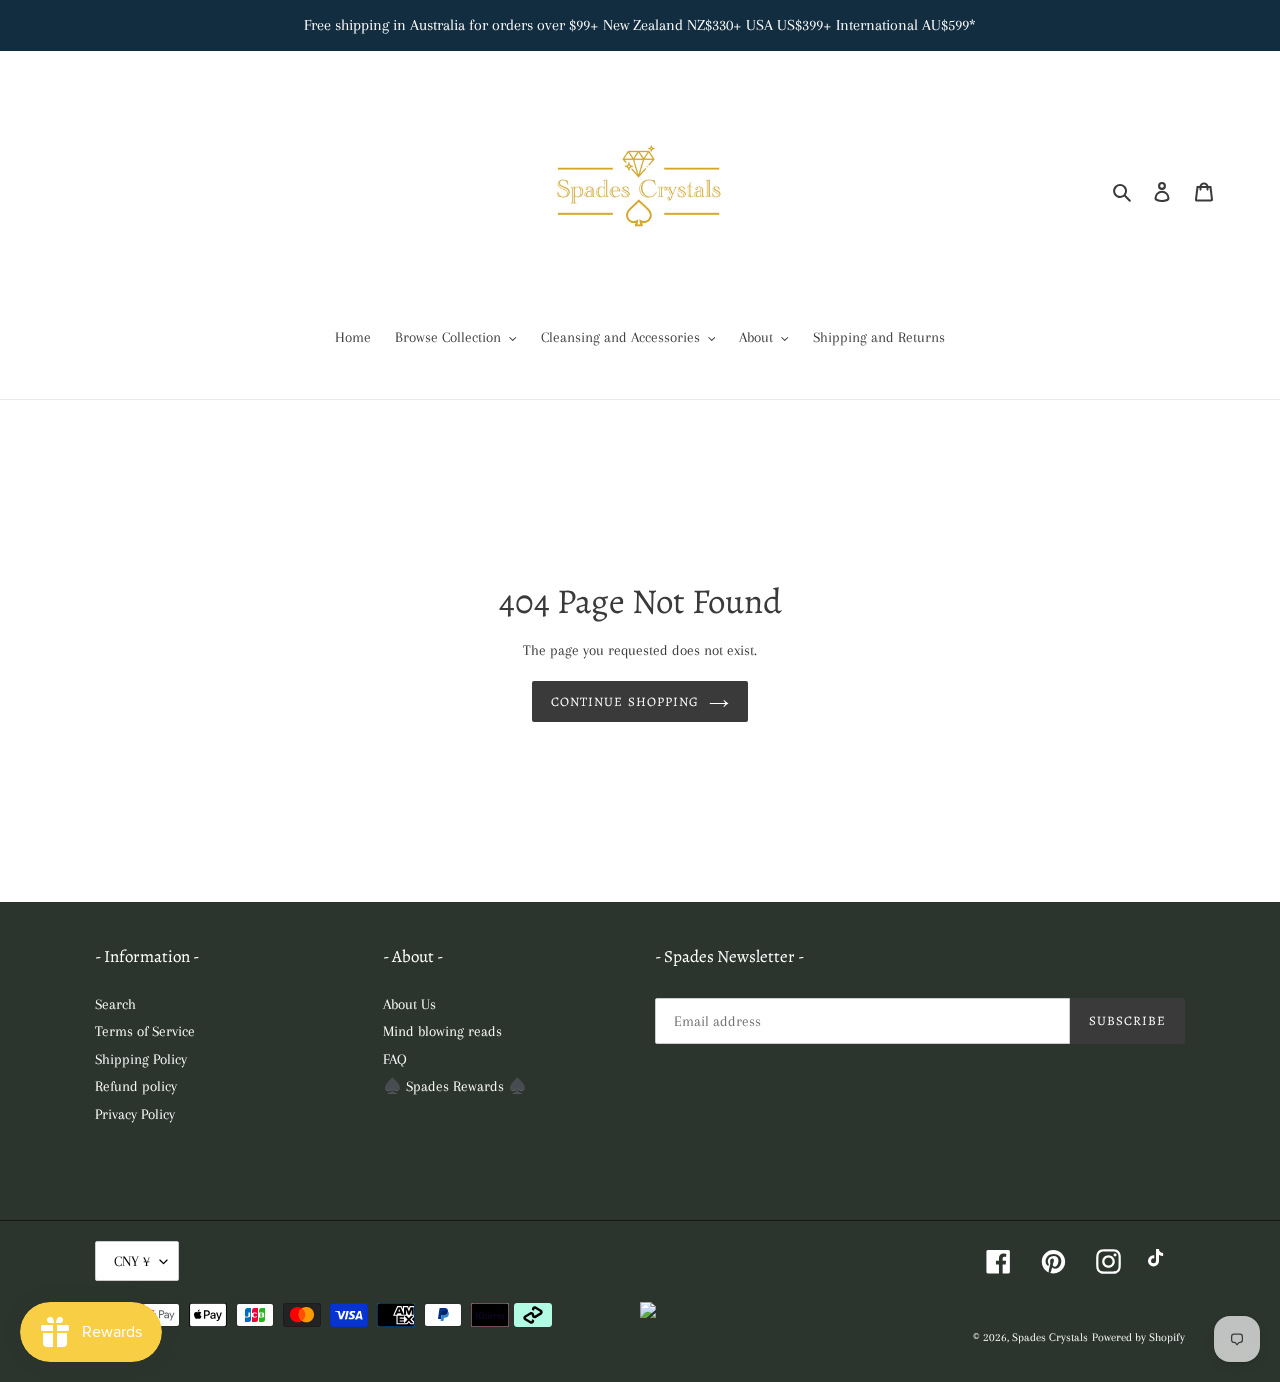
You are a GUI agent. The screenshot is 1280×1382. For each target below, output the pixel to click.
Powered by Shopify (1138, 1337)
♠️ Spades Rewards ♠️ (455, 1086)
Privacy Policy (135, 1114)
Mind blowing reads (442, 1031)
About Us (409, 1004)
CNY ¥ (132, 1261)
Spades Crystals (1050, 1337)
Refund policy (136, 1086)
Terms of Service (145, 1031)
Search (115, 1004)
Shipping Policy (141, 1059)
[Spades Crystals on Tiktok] (1160, 1261)
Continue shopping (625, 701)
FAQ (395, 1059)
